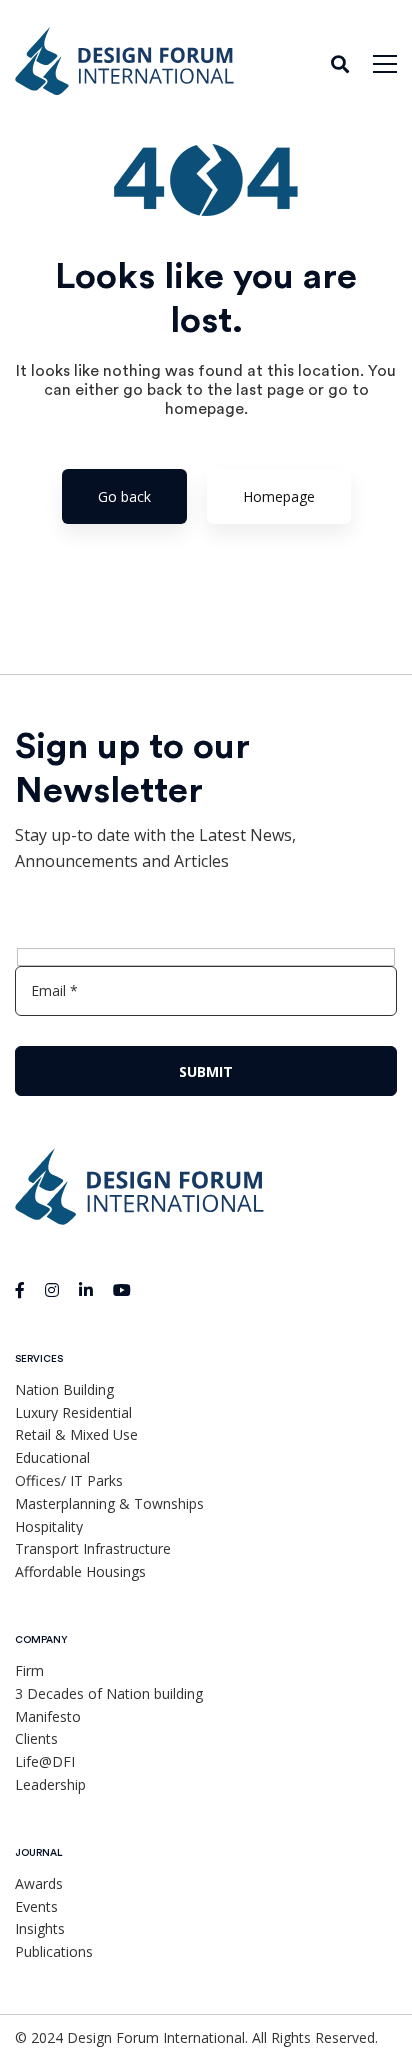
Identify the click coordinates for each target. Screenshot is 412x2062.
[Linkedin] (86, 1290)
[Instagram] (52, 1290)
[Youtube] (122, 1290)
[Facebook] (20, 1290)
